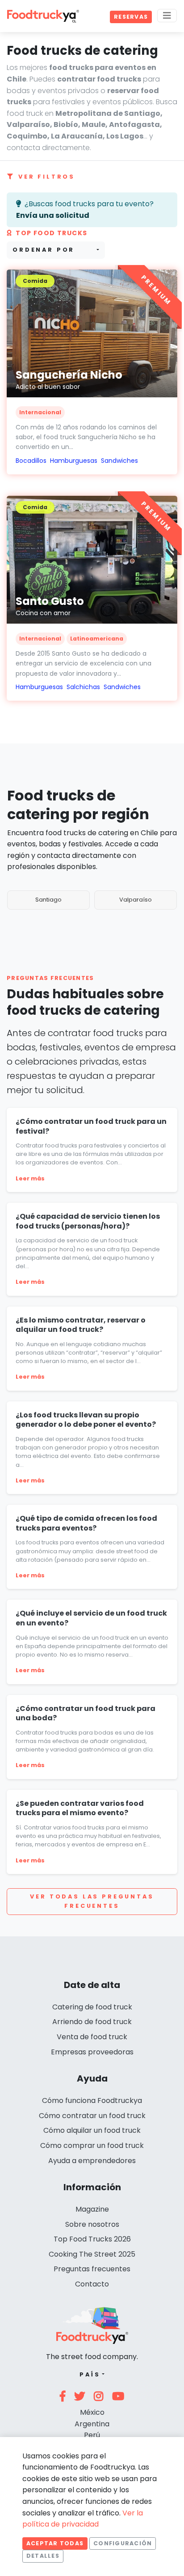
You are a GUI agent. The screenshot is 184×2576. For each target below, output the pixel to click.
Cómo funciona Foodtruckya (92, 2100)
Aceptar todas (55, 2543)
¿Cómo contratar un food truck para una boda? (86, 1713)
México (92, 2412)
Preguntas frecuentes (92, 2269)
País (90, 2374)
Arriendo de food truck (92, 2022)
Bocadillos (31, 461)
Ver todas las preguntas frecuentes (92, 1901)
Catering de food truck (92, 2007)
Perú (92, 2435)
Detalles (43, 2556)
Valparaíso (136, 900)
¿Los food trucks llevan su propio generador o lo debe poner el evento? (86, 1420)
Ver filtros (47, 177)
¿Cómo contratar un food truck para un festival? (91, 1126)
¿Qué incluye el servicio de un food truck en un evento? (91, 1618)
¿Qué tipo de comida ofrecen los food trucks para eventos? (86, 1523)
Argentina (92, 2424)
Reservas (131, 17)
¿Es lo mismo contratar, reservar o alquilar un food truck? (81, 1325)
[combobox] (56, 250)
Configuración (123, 2543)
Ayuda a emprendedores (92, 2161)
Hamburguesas (74, 461)
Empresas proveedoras (92, 2052)
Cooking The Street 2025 (92, 2254)
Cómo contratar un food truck (92, 2116)
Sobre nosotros (92, 2224)
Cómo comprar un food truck (92, 2145)
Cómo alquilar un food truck (92, 2130)
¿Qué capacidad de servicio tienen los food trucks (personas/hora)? (88, 1221)
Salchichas (83, 687)
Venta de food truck (92, 2037)
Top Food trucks (51, 233)
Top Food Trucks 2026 (92, 2239)
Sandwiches (119, 461)
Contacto (92, 2284)
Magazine (92, 2209)
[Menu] (167, 16)
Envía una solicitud (53, 215)
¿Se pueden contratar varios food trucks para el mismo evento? (80, 1808)
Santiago (48, 900)
